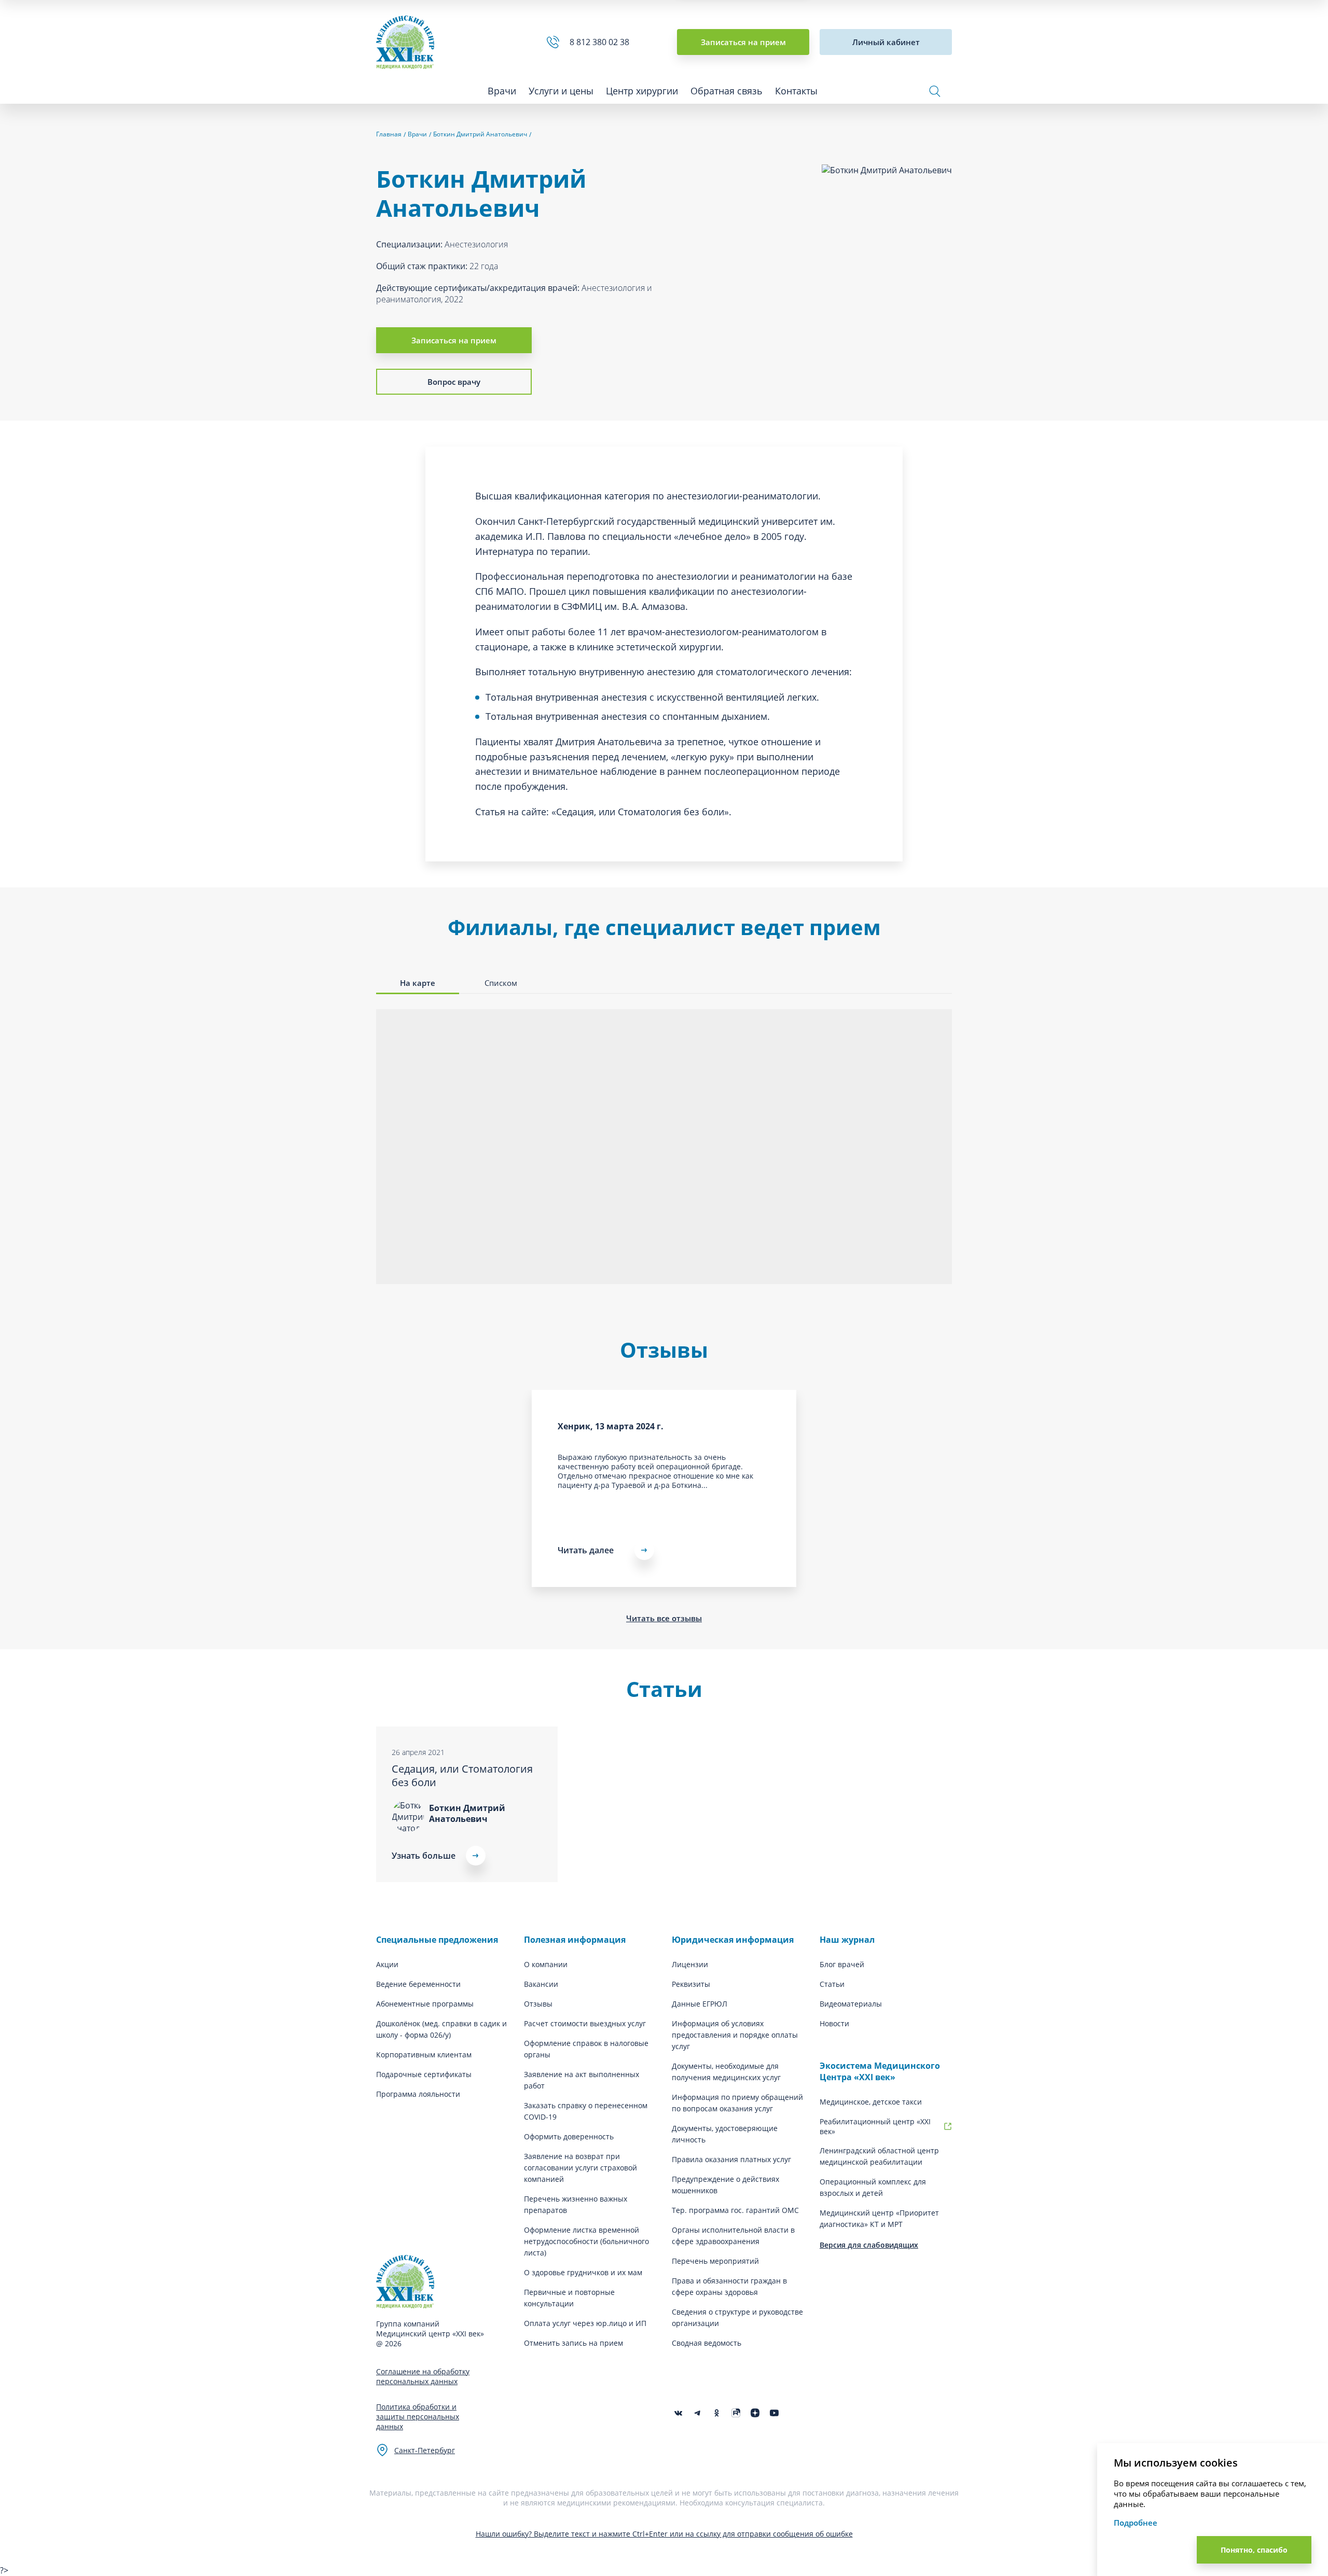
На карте (418, 983)
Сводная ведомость (707, 2343)
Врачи (502, 91)
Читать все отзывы (664, 1618)
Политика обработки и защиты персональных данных (418, 2417)
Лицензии (690, 1964)
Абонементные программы (425, 2004)
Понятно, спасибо (1254, 2550)
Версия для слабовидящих (869, 2245)
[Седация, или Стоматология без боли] (467, 1804)
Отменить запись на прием (573, 2343)
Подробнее (1136, 2523)
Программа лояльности (418, 2094)
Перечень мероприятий (715, 2261)
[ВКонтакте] (678, 2413)
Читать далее (586, 1550)
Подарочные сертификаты (424, 2074)
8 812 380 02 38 (601, 42)
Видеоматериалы (851, 2004)
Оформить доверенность (569, 2136)
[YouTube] (774, 2413)
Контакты (796, 91)
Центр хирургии (642, 91)
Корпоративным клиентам (424, 2055)
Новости (834, 2023)
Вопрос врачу (454, 382)
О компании (546, 1964)
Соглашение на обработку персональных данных (423, 2376)
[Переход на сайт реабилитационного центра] (948, 2126)
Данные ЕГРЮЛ (700, 2004)
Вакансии (541, 1984)
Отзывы (538, 2004)
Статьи (832, 1984)
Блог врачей (842, 1964)
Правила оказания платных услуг (731, 2159)
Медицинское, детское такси (871, 2102)
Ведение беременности (418, 1984)
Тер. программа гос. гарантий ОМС (735, 2210)
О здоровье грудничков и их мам (583, 2272)
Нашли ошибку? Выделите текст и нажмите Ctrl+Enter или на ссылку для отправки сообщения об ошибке (664, 2534)
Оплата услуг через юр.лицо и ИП (585, 2323)
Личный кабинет (886, 42)
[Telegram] (697, 2413)
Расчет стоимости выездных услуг (585, 2023)
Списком (501, 983)
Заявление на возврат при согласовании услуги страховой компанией (580, 2168)
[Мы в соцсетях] (717, 2413)
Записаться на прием (743, 42)
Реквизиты (691, 1984)
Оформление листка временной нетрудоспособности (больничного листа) (586, 2241)
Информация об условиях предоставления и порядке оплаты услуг (735, 2035)
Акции (387, 1964)
